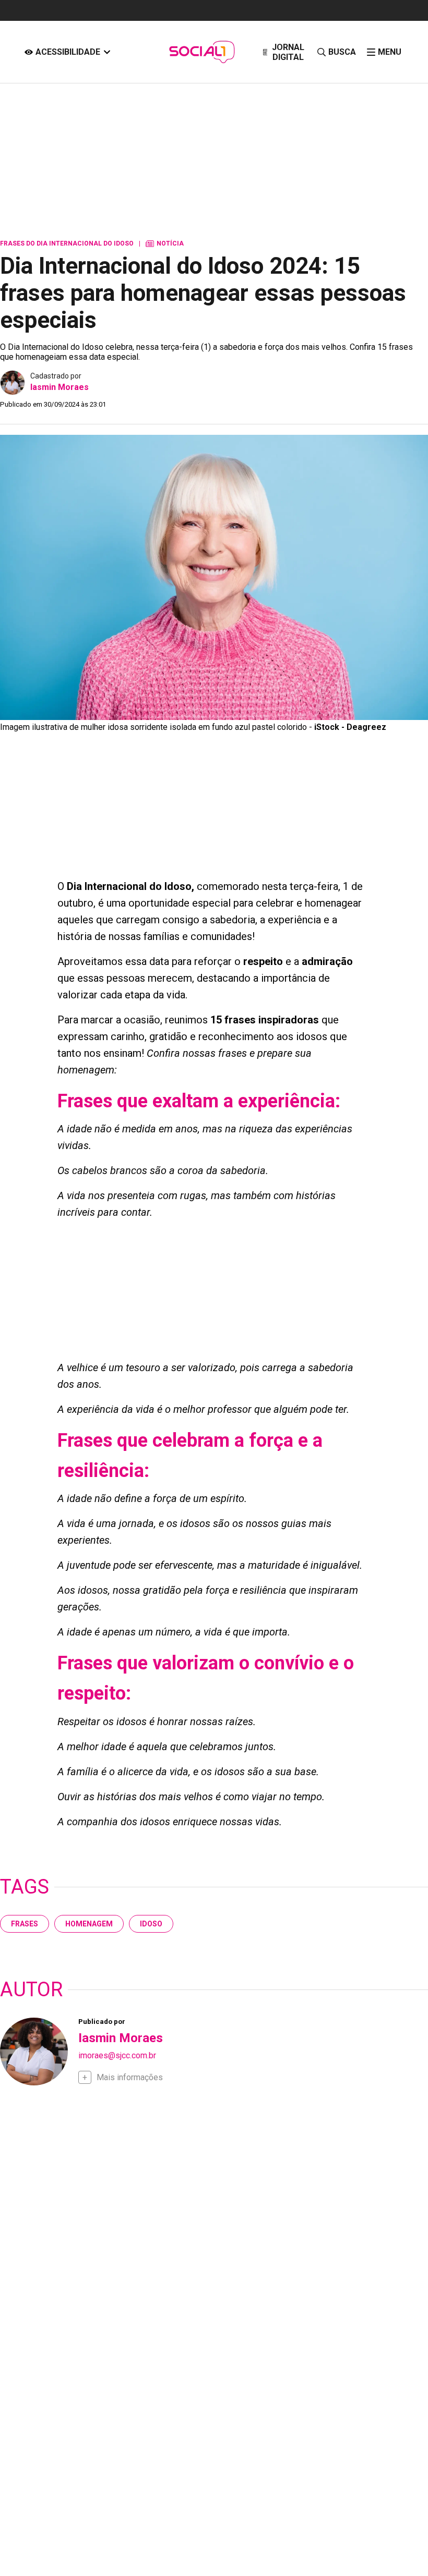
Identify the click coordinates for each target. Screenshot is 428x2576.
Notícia (165, 243)
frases (25, 1924)
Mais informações (130, 2077)
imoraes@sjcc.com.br (117, 2055)
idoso (151, 1924)
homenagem (89, 1924)
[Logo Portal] (202, 52)
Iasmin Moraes (60, 387)
